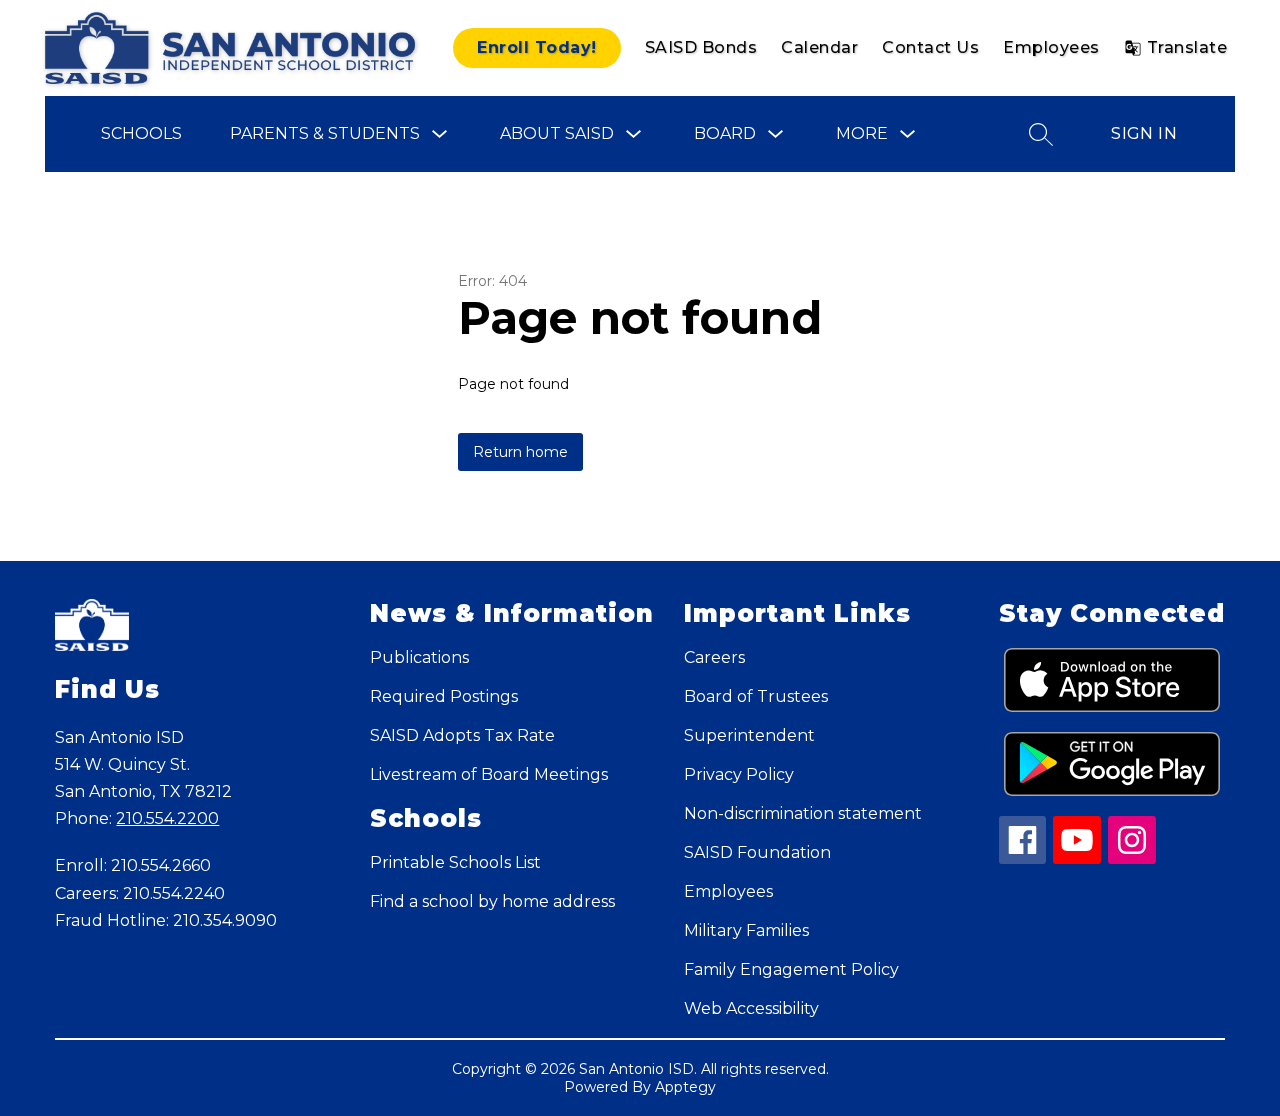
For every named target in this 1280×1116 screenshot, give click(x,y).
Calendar (819, 47)
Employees (1051, 47)
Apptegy (685, 1087)
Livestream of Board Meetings (489, 774)
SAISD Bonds (701, 47)
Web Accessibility (751, 1008)
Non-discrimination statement (803, 813)
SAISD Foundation (757, 852)
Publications (419, 657)
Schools (141, 133)
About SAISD (557, 133)
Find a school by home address (492, 901)
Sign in (1144, 133)
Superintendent (749, 735)
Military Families (746, 930)
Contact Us (930, 47)
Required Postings (444, 696)
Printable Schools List (455, 862)
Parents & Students (325, 133)
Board (725, 133)
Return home (520, 452)
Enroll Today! (537, 47)
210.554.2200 (167, 818)
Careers (714, 657)
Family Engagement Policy (791, 969)
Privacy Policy (739, 774)
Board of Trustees (756, 696)
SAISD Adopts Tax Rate (462, 735)
